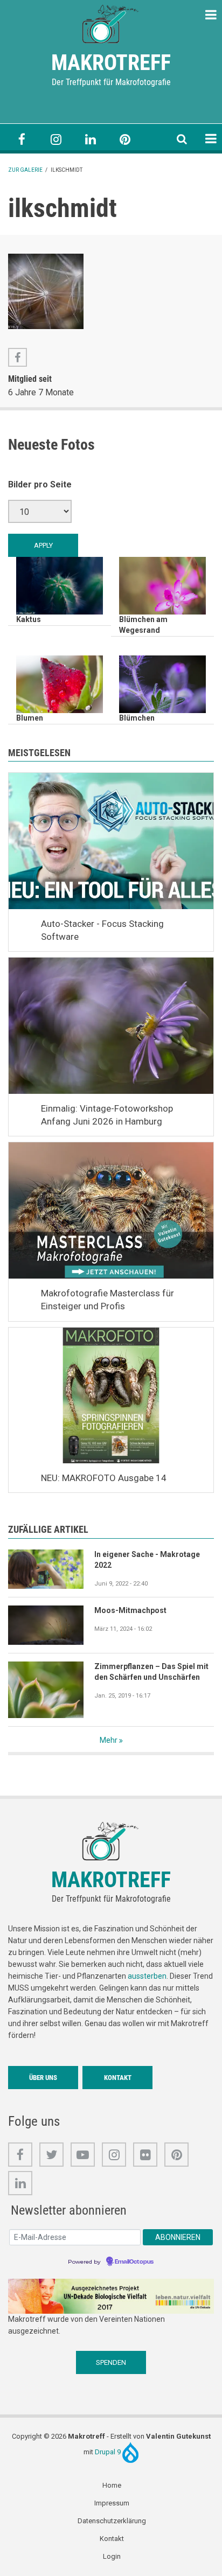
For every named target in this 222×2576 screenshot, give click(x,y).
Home (112, 2485)
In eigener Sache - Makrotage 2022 (147, 1560)
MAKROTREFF (111, 63)
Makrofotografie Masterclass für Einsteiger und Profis (107, 1300)
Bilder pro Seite (40, 484)
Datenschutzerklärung (112, 2521)
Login (112, 2556)
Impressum (112, 2503)
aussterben (147, 1976)
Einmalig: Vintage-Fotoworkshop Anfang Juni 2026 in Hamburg (107, 1115)
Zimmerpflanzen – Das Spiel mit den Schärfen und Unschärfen (151, 1672)
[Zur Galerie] (111, 23)
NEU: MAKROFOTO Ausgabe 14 (104, 1478)
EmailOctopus (134, 2262)
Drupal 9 (109, 2452)
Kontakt (118, 2078)
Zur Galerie (25, 170)
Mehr (109, 1740)
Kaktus (29, 619)
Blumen (30, 718)
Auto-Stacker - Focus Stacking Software (102, 930)
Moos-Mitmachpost (130, 1610)
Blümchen (137, 718)
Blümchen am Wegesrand (143, 625)
